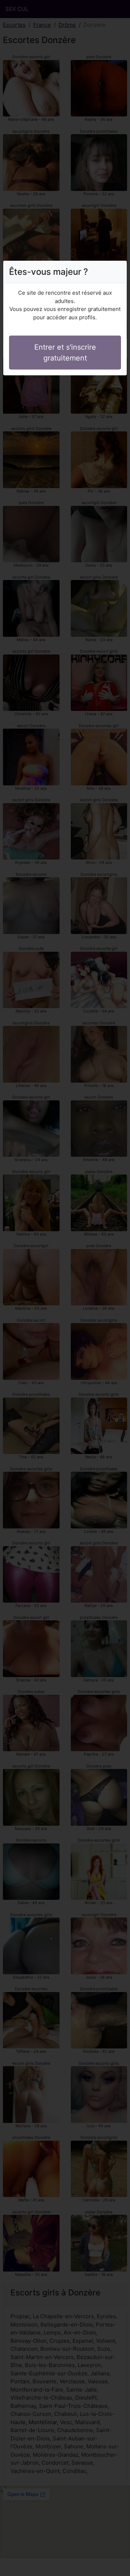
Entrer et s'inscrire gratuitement (65, 353)
